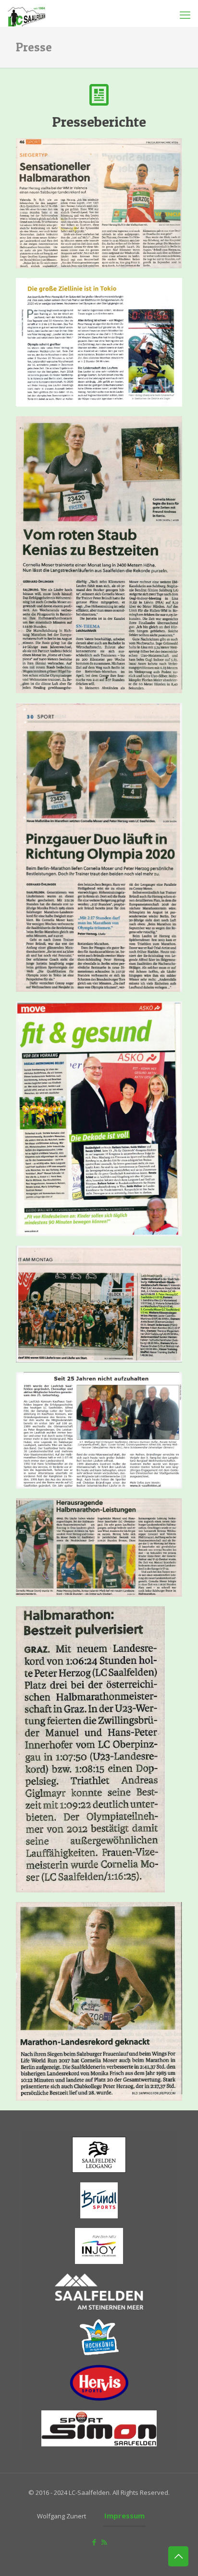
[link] (99, 203)
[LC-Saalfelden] (26, 12)
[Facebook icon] (94, 2542)
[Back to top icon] (178, 2556)
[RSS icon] (104, 2542)
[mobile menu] (185, 14)
